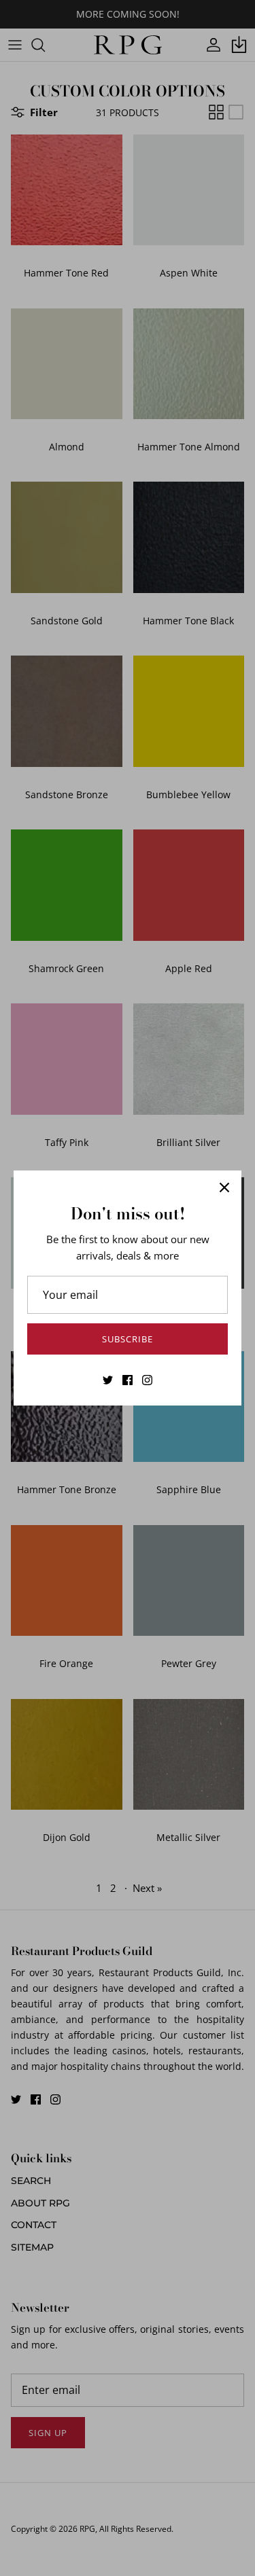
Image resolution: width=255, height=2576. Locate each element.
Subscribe (128, 1339)
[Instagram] (147, 1380)
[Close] (224, 1187)
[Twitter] (108, 1380)
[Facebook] (128, 1380)
